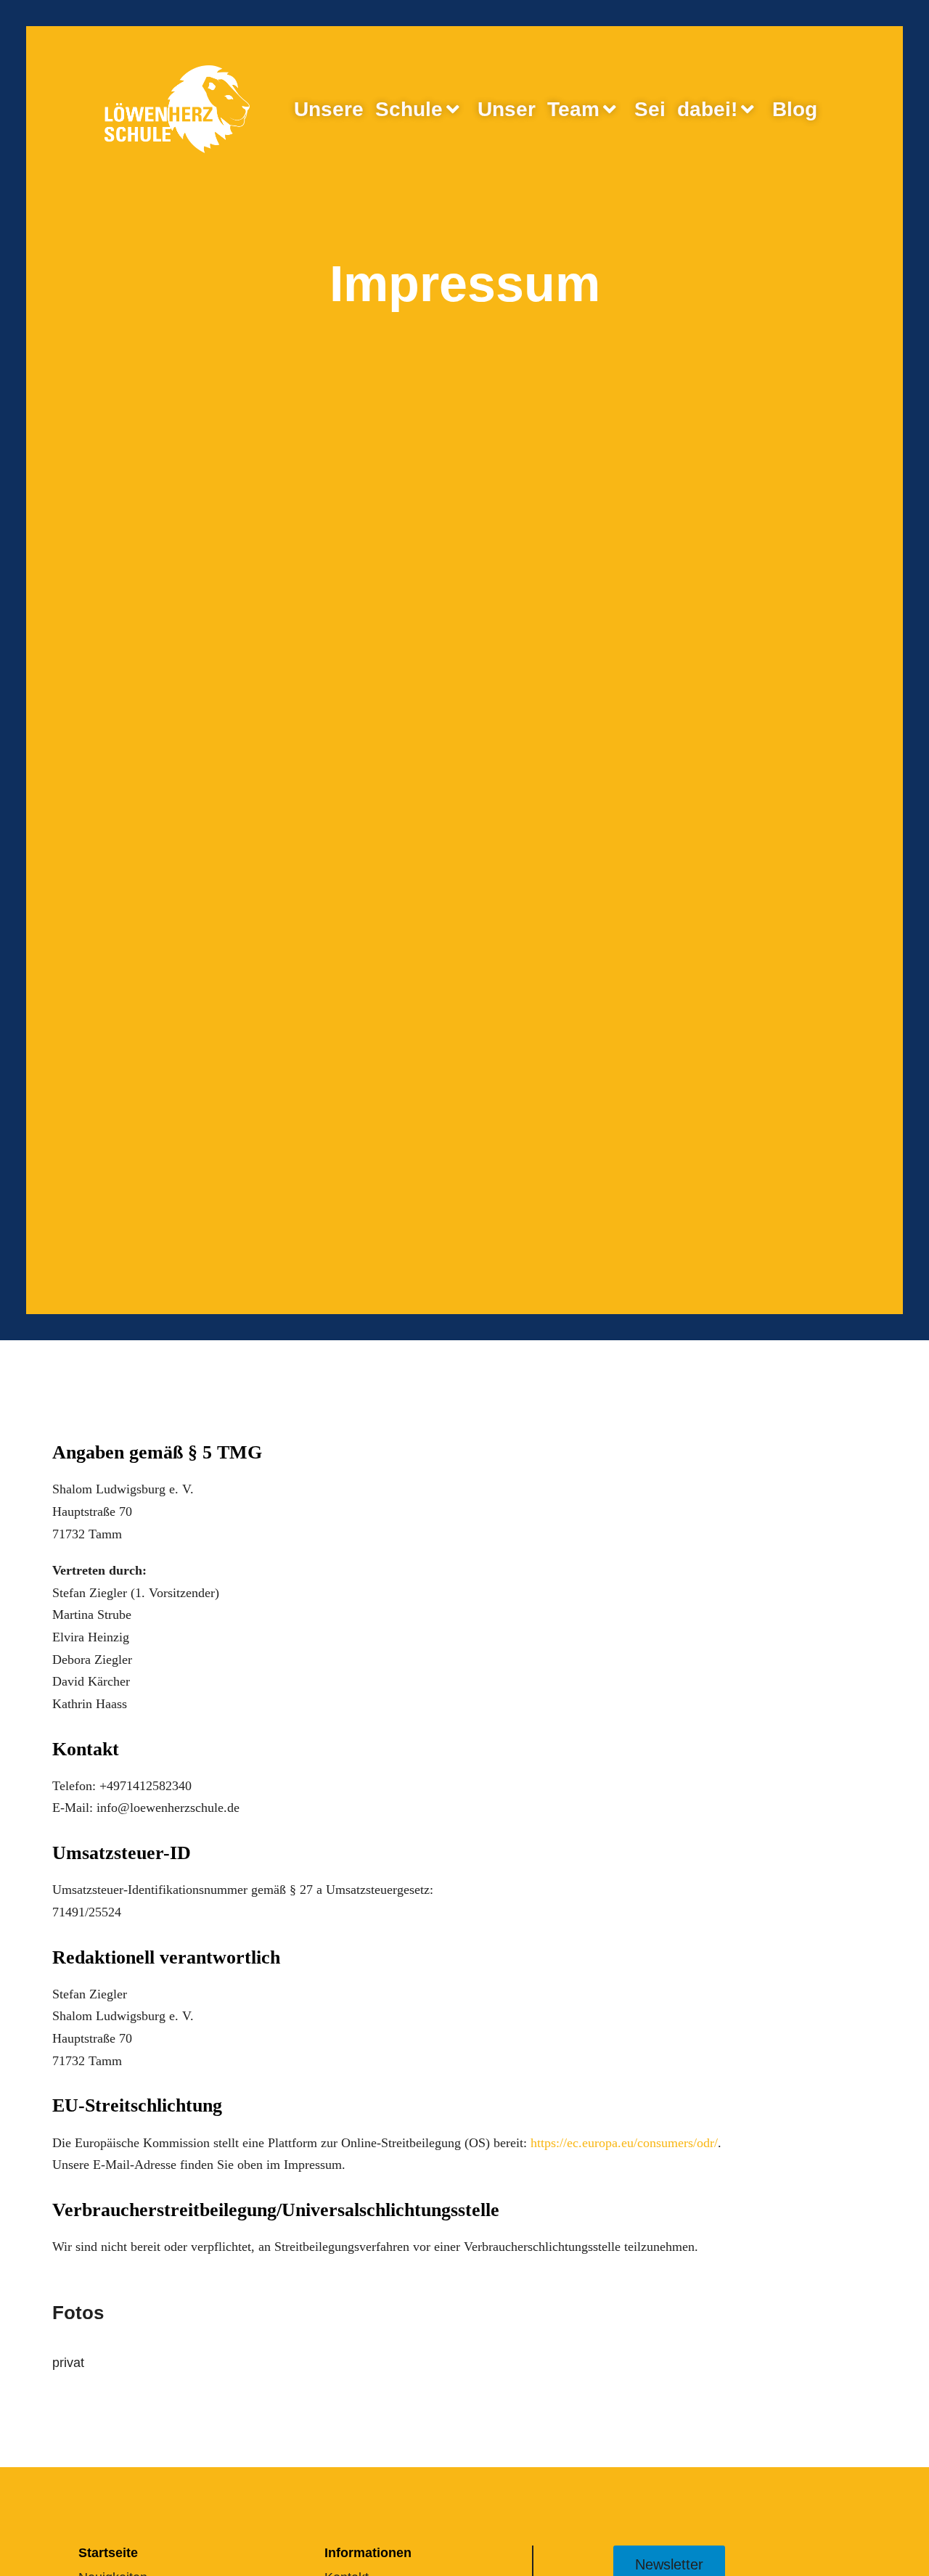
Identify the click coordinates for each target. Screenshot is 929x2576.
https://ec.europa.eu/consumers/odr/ (624, 2143)
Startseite (108, 2553)
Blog (795, 109)
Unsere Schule (368, 109)
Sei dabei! (686, 109)
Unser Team (539, 109)
